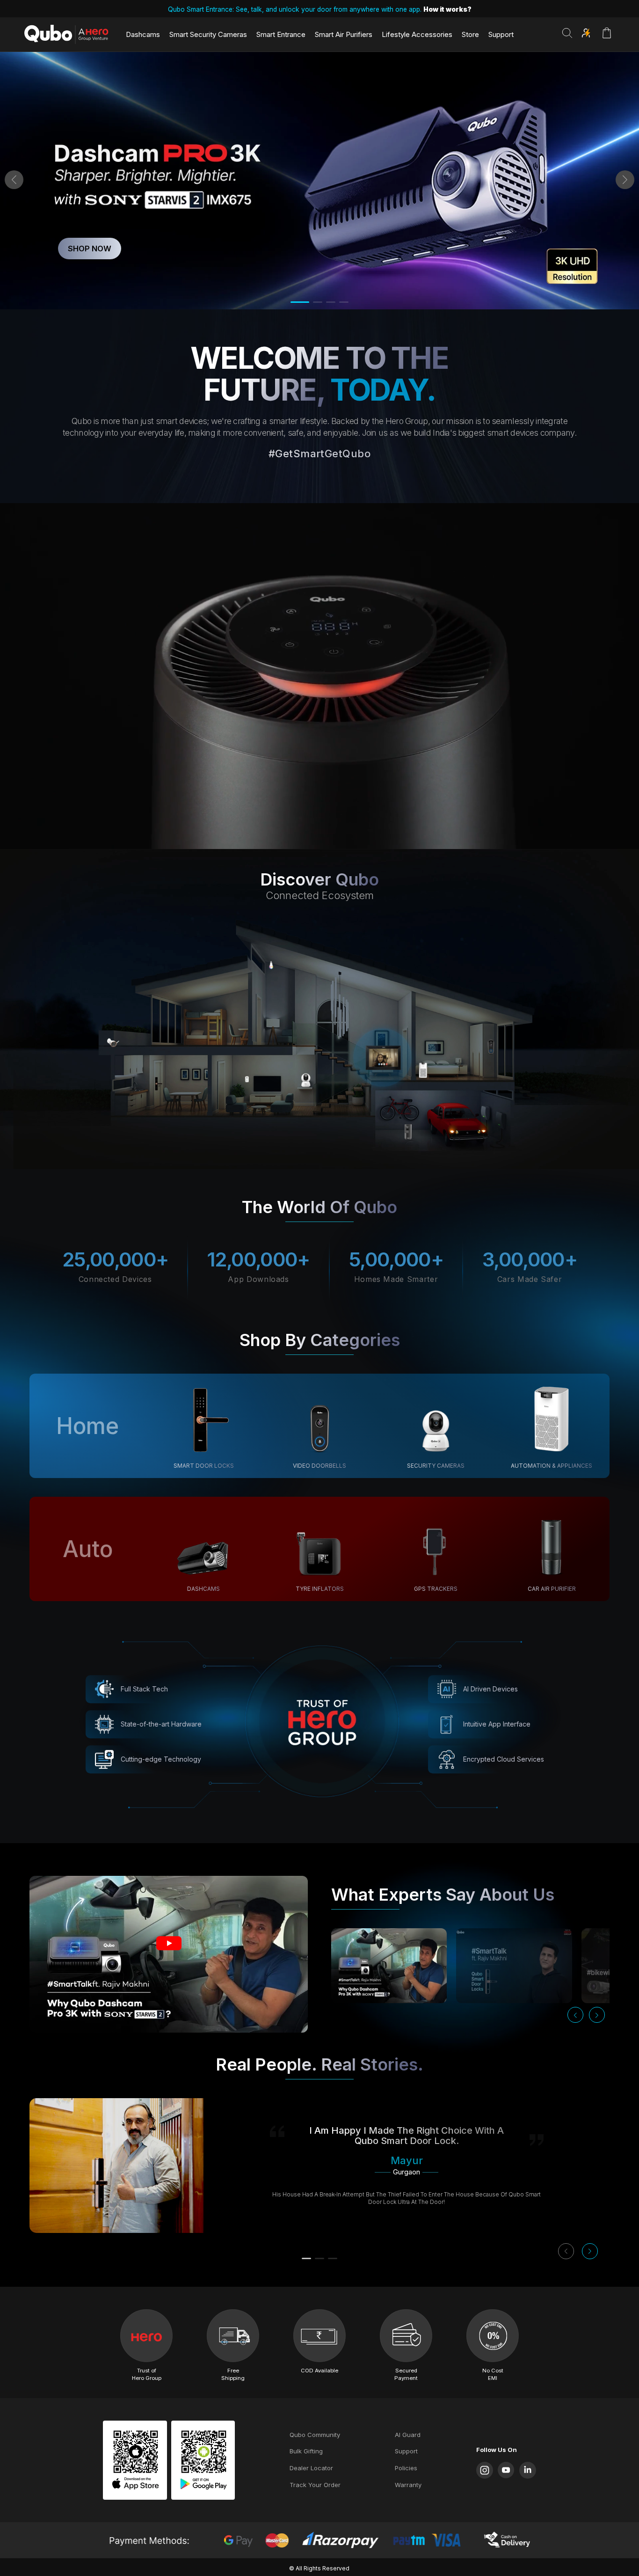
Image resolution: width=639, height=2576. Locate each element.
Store (470, 34)
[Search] (567, 33)
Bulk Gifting (306, 2451)
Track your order (315, 2485)
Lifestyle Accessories (417, 34)
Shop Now (90, 249)
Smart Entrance (281, 34)
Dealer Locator (311, 2468)
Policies (406, 2468)
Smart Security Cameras (208, 34)
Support (501, 34)
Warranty (408, 2485)
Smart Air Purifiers (344, 34)
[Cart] (607, 38)
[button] (14, 180)
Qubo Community (315, 2435)
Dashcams (143, 34)
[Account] (586, 33)
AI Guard (408, 2435)
